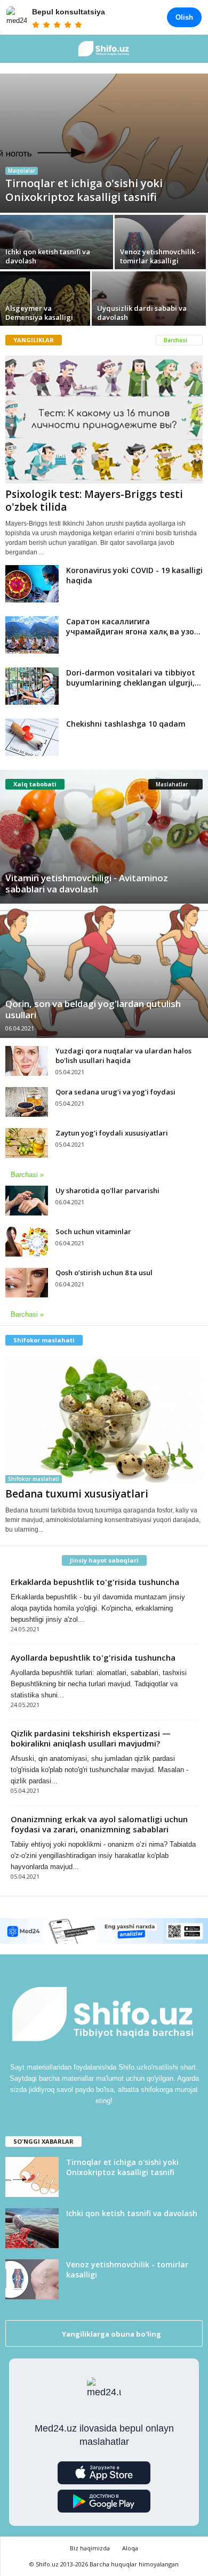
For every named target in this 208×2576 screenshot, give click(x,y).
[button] (191, 49)
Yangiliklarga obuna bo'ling (111, 2334)
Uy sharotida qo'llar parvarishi (107, 1190)
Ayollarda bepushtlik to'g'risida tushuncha (93, 1657)
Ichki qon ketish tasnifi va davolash (132, 2213)
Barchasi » (27, 1175)
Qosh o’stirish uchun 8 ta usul (104, 1273)
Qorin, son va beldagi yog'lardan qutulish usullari (93, 1009)
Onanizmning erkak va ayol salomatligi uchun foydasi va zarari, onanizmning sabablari (99, 1824)
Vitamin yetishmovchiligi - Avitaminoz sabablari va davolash (87, 883)
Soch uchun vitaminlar (93, 1231)
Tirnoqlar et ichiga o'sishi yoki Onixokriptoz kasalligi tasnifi (122, 2167)
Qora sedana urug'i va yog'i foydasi (115, 1092)
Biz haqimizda (90, 2548)
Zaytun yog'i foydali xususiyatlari (112, 1133)
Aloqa (130, 2548)
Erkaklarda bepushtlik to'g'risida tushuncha (95, 1582)
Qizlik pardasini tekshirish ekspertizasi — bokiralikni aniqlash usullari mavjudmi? (91, 1738)
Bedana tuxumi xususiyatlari (77, 1494)
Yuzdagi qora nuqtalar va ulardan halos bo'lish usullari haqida (123, 1056)
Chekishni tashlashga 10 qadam (126, 724)
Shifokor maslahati (34, 1479)
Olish (184, 17)
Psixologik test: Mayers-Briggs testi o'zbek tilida (94, 501)
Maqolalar (22, 171)
